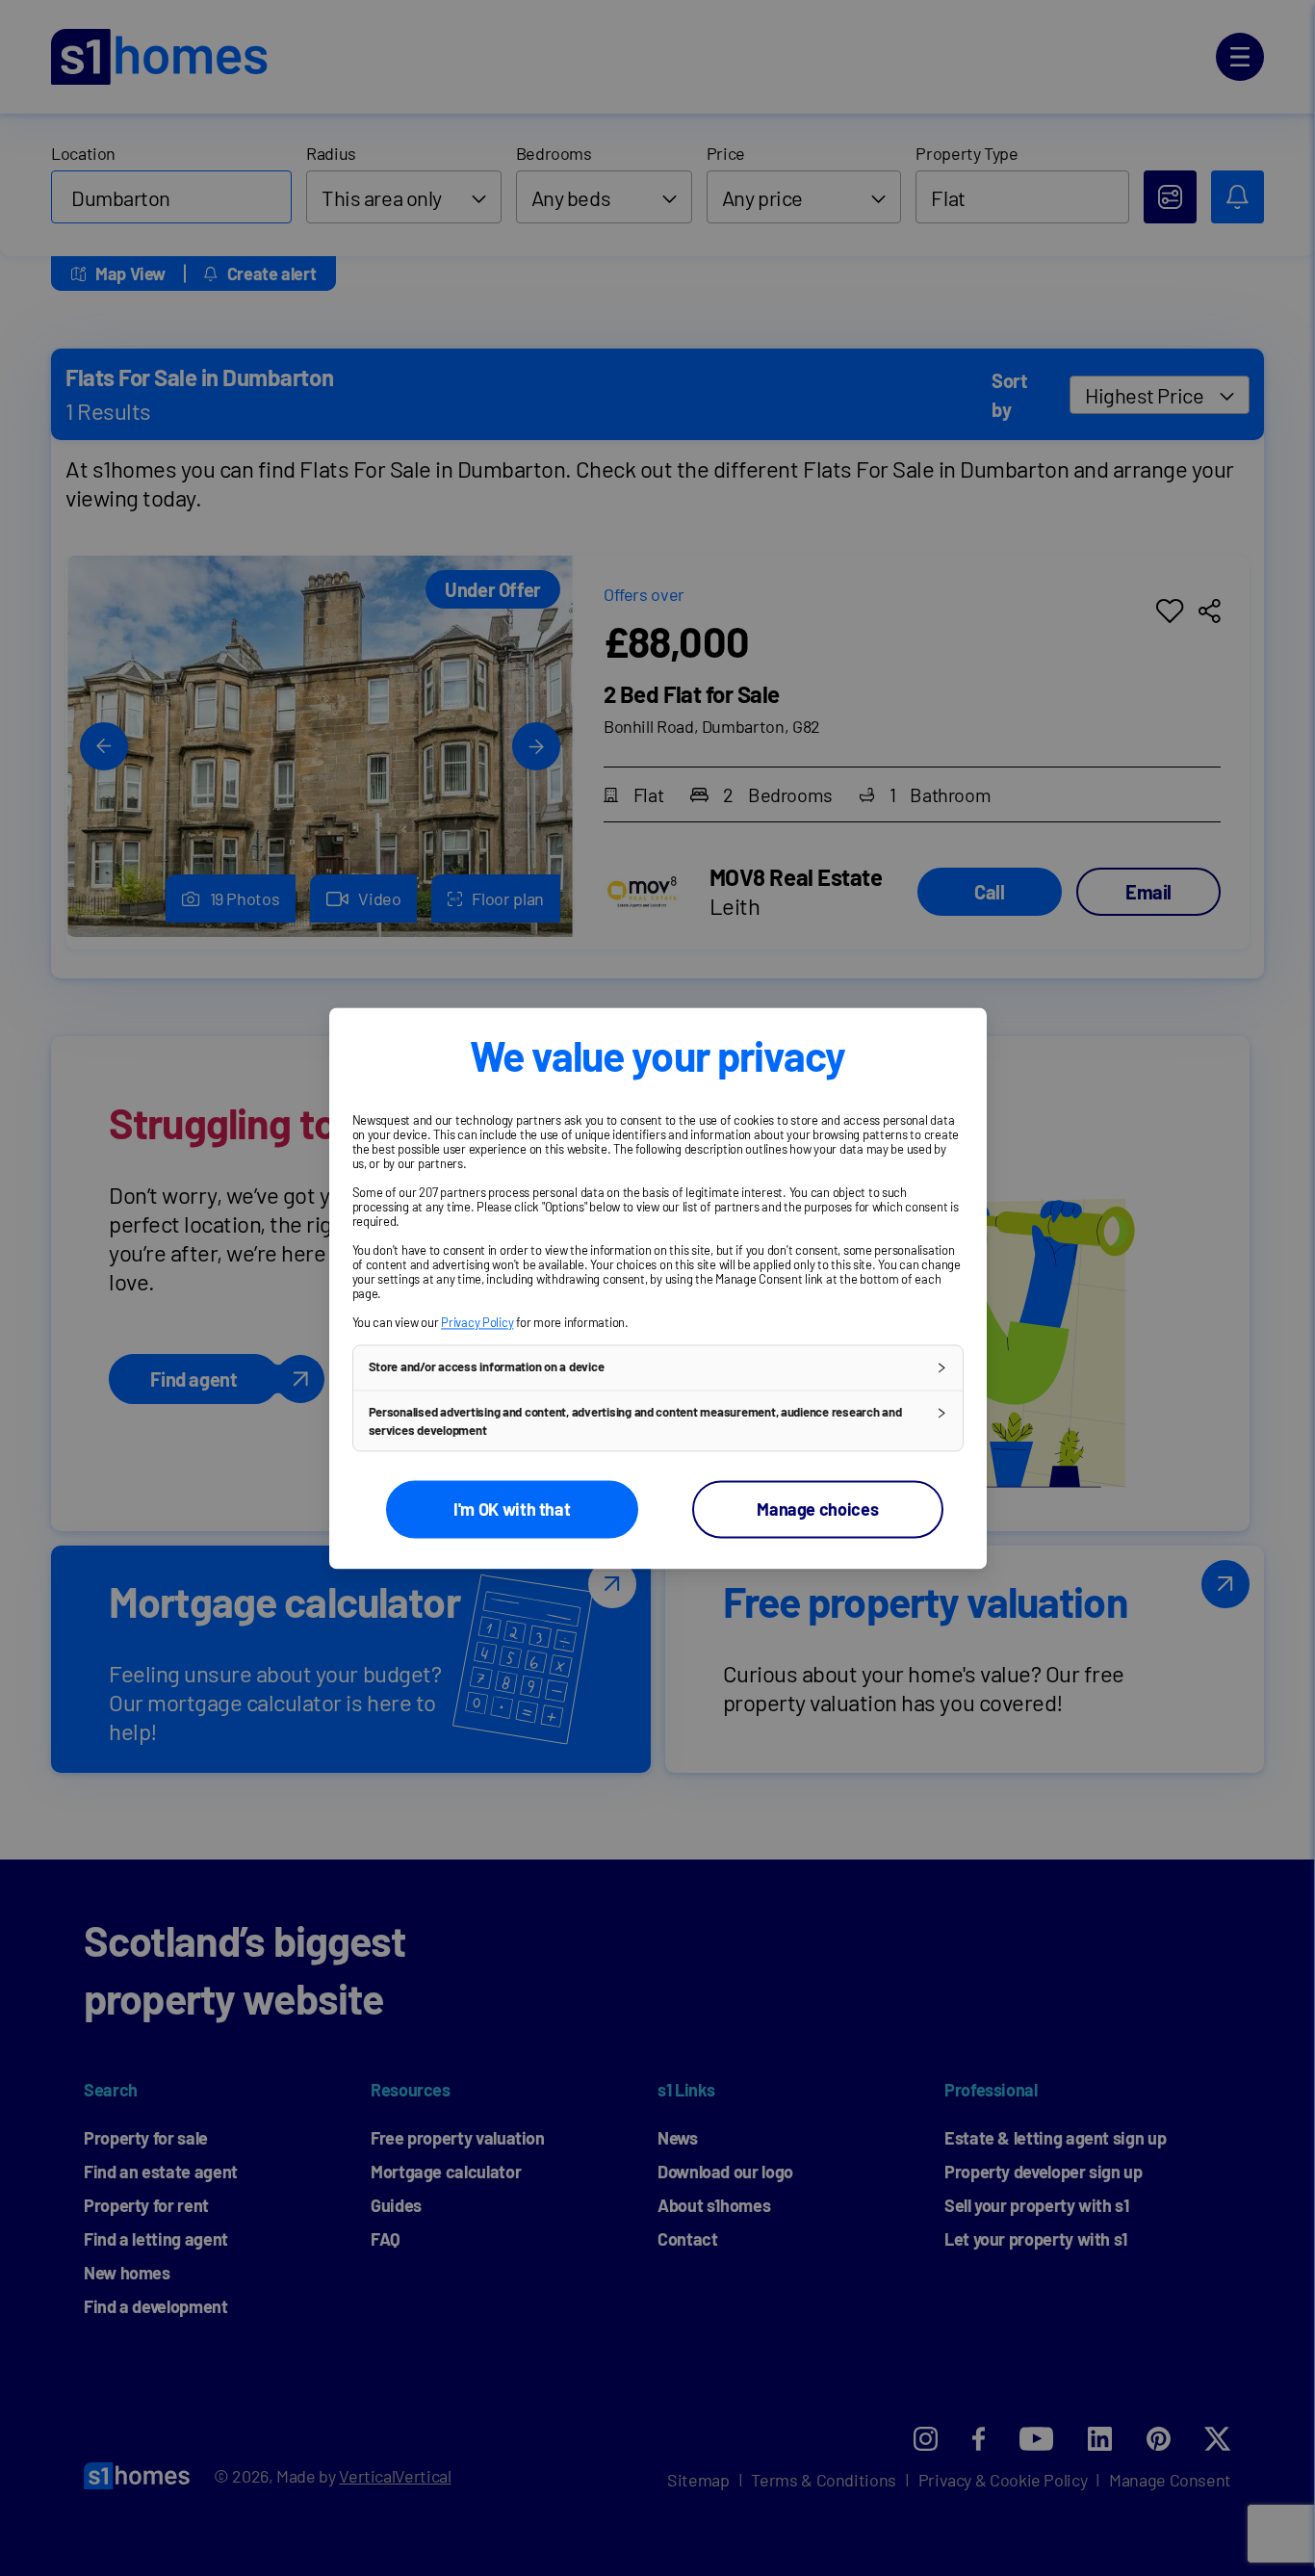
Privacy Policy (477, 1322)
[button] (658, 1367)
